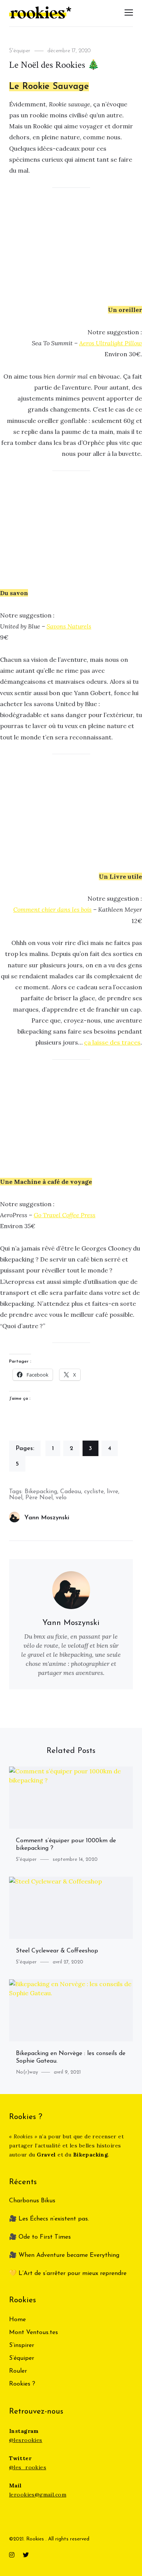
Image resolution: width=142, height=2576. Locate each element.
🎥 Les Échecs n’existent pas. (49, 2219)
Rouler (18, 2371)
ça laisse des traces (112, 1042)
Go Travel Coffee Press (65, 1215)
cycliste (94, 1492)
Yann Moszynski (47, 1518)
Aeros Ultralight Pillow (111, 343)
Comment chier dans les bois (52, 909)
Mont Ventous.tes (34, 2333)
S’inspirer (22, 2345)
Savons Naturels (69, 626)
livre (112, 1492)
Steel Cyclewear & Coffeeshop (57, 1951)
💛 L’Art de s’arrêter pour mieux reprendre (68, 2273)
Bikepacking (41, 1492)
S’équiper (22, 2358)
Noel (16, 1498)
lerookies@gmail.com (38, 2495)
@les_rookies (28, 2467)
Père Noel (39, 1498)
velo (61, 1498)
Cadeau (71, 1492)
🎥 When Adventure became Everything (64, 2255)
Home (17, 2320)
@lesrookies (26, 2440)
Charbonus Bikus (32, 2201)
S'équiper (20, 51)
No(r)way (27, 2072)
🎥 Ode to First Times (40, 2237)
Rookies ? (22, 2384)
